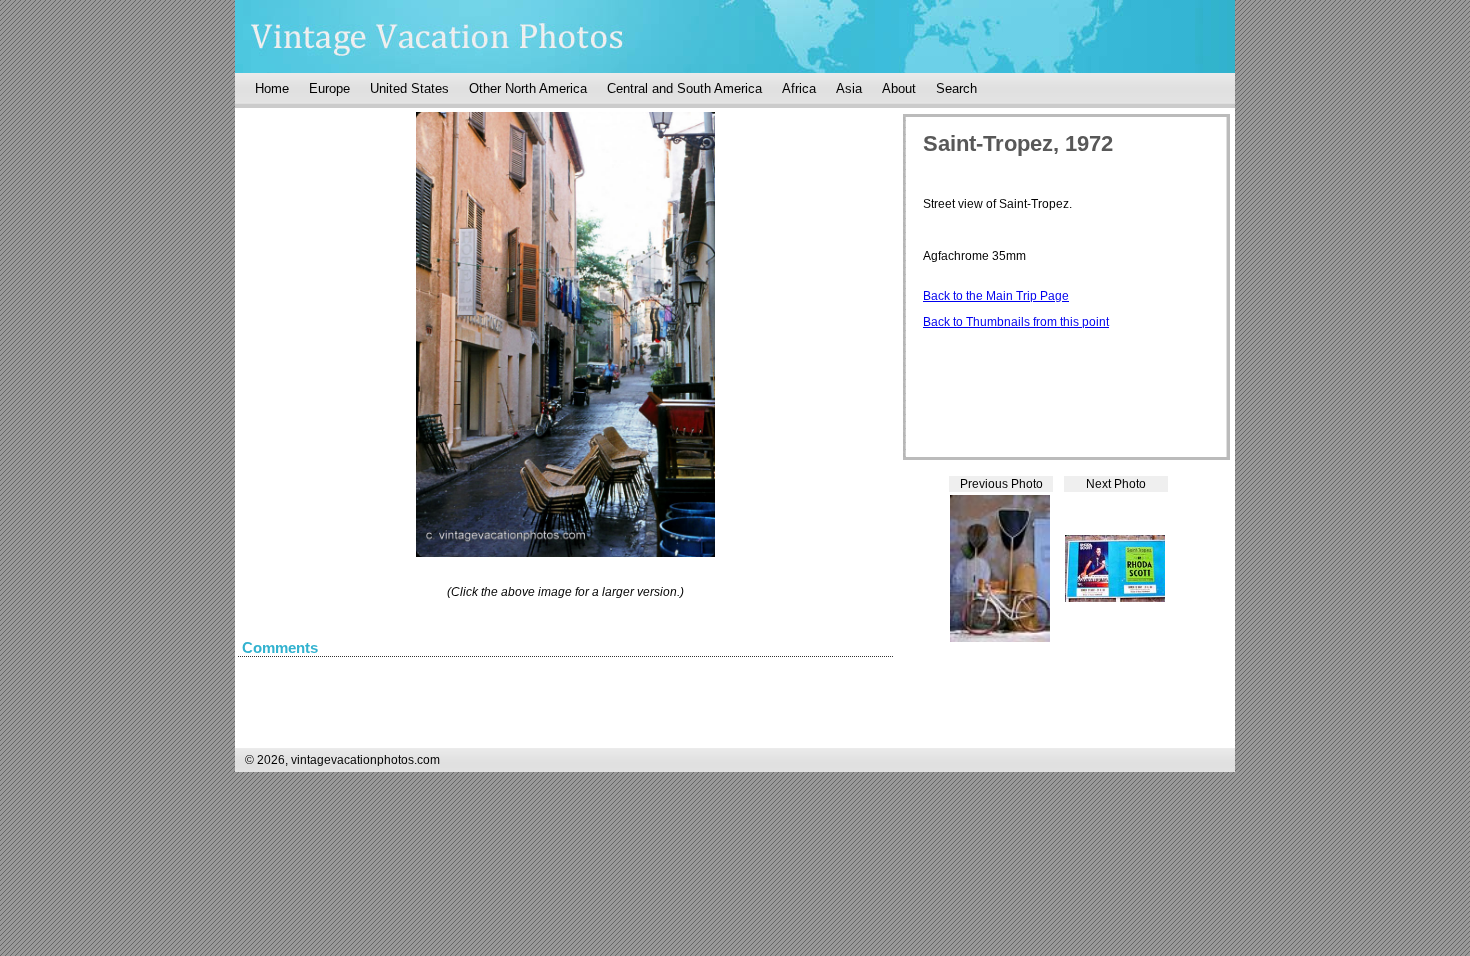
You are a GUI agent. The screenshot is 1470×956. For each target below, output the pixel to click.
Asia (849, 88)
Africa (799, 88)
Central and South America (684, 88)
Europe (329, 88)
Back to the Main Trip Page (996, 296)
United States (409, 88)
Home (272, 88)
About (899, 88)
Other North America (528, 88)
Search (956, 88)
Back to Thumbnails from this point (1016, 322)
